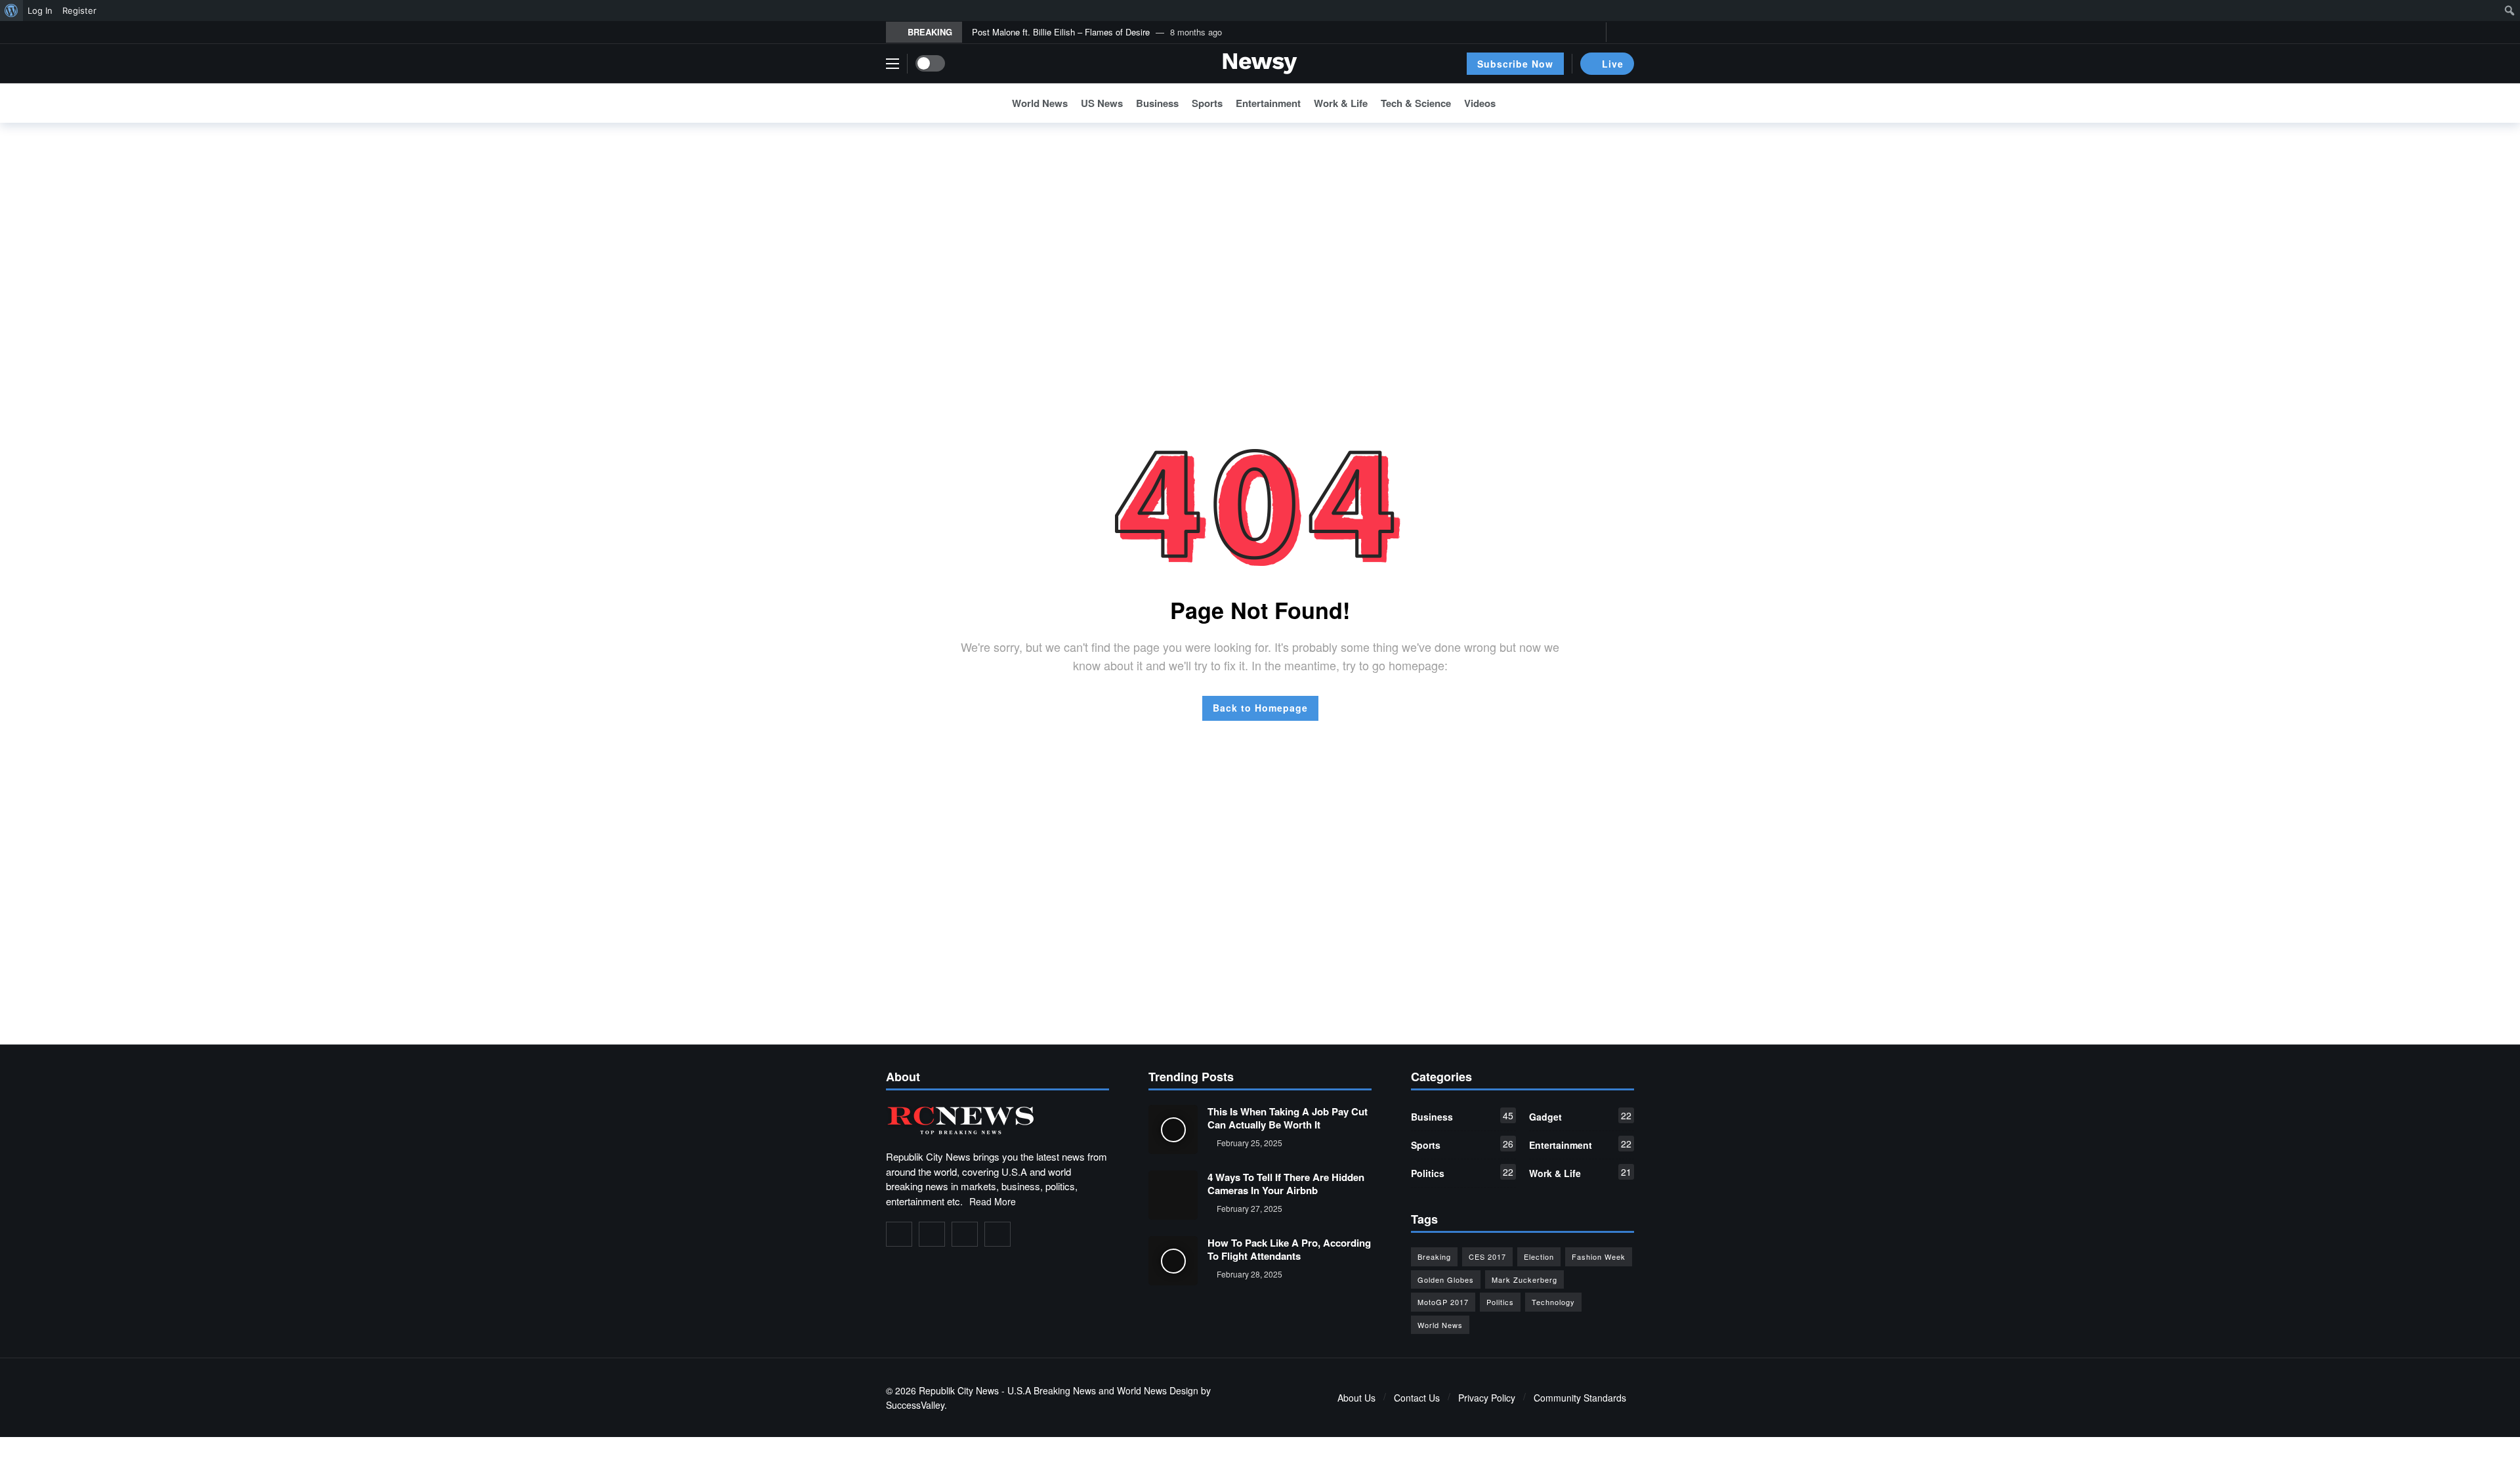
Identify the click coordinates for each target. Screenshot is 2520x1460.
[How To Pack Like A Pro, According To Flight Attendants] (1173, 1261)
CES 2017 (1487, 1256)
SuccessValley (915, 1405)
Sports (1462, 1144)
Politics (1462, 1172)
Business (1462, 1116)
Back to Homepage (1260, 708)
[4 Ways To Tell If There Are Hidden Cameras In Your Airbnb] (1173, 1195)
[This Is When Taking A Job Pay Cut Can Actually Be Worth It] (1173, 1129)
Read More (993, 1201)
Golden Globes (1446, 1279)
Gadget (1580, 1116)
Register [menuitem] (79, 11)
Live (1613, 64)
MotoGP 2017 (1443, 1302)
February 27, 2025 (1249, 1208)
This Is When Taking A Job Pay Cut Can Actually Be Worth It (1288, 1118)
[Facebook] (1552, 32)
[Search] (1624, 103)
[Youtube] (1593, 32)
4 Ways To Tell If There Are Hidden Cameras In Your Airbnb (1286, 1184)
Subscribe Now (1515, 64)
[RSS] (997, 1234)
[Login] (1624, 32)
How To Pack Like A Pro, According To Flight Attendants (1289, 1249)
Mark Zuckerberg (1524, 1279)
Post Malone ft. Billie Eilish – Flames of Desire (1061, 32)
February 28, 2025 (1249, 1274)
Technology (1553, 1302)
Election (1539, 1256)
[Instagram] (965, 1234)
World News (1440, 1325)
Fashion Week (1599, 1256)
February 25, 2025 (1249, 1143)
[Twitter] (1573, 32)
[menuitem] (11, 11)
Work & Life (1580, 1172)
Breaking (1434, 1256)
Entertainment (1580, 1144)
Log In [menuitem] (40, 11)
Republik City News (959, 1390)
